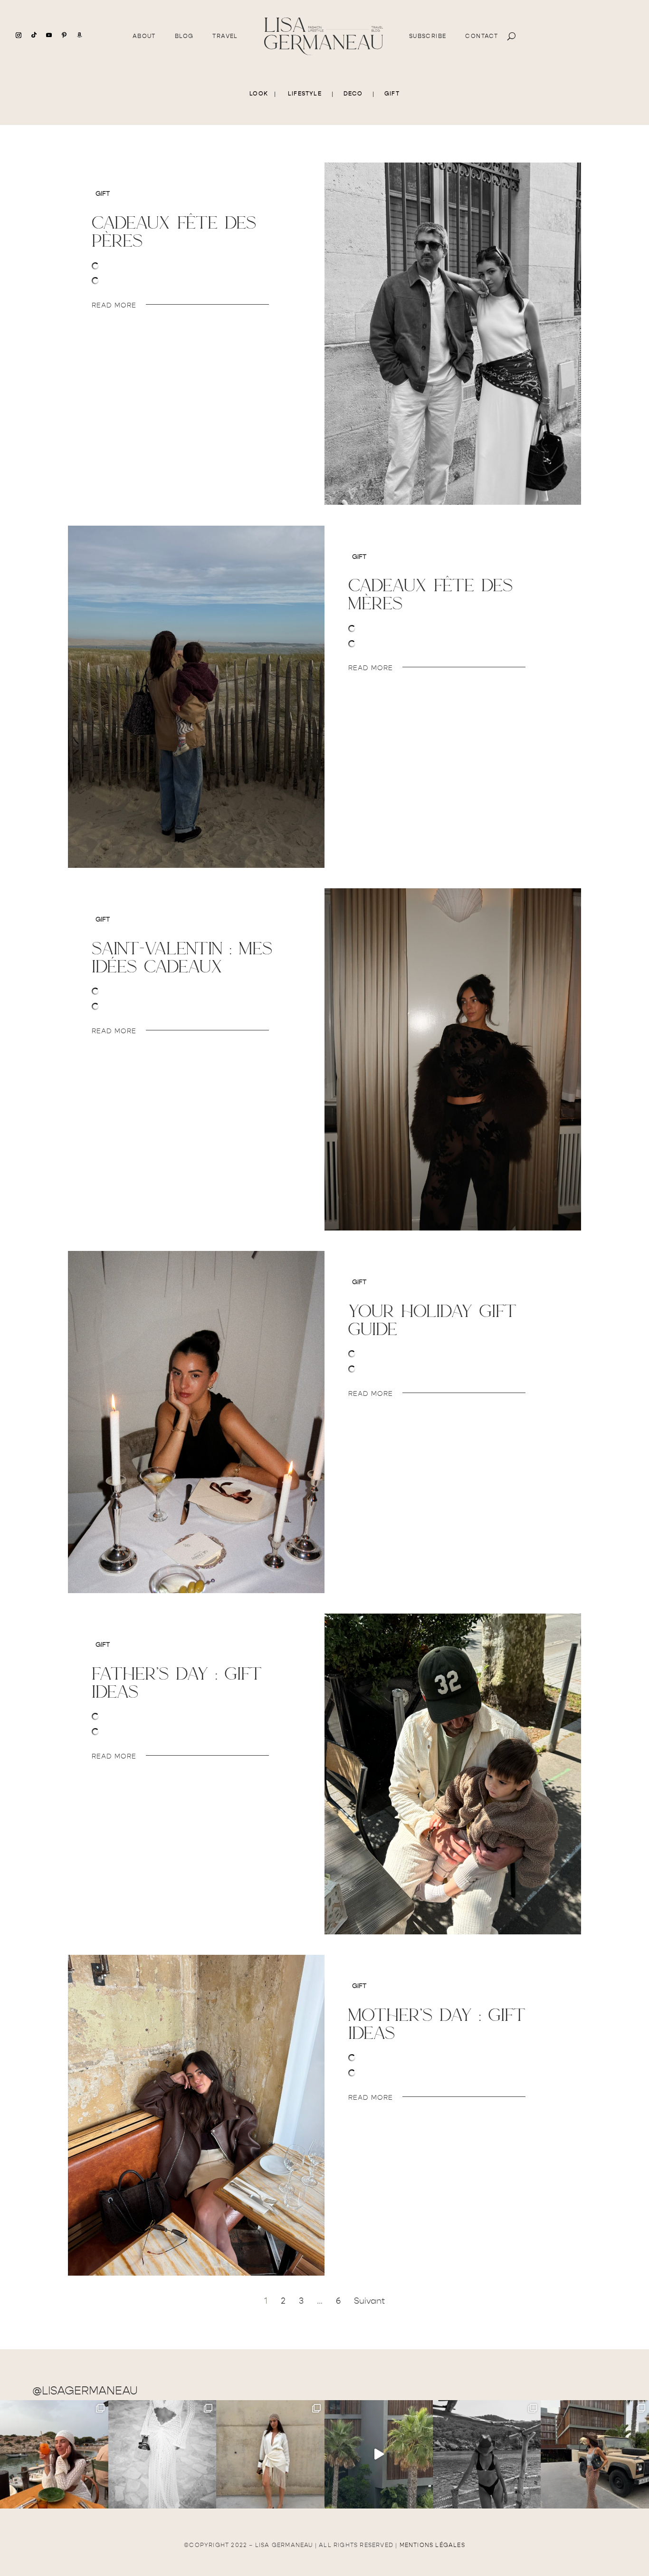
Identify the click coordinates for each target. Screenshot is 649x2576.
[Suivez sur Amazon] (79, 35)
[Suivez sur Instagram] (19, 35)
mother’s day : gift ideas (437, 2023)
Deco (353, 94)
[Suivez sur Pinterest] (64, 35)
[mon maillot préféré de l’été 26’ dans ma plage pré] (487, 2454)
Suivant (369, 2301)
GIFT (392, 94)
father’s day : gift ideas (177, 1682)
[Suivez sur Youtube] (49, 35)
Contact (482, 36)
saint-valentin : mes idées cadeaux (182, 957)
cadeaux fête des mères (430, 594)
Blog (184, 36)
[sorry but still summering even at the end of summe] (54, 2454)
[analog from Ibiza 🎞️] (162, 2454)
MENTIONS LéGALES (432, 2545)
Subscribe (428, 36)
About (144, 36)
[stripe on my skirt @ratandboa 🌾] (595, 2454)
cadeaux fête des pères (174, 231)
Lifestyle (305, 94)
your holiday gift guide (432, 1320)
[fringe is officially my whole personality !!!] (270, 2454)
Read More (114, 305)
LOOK (259, 94)
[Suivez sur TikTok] (34, 35)
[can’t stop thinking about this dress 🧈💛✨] (379, 2454)
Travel (225, 36)
